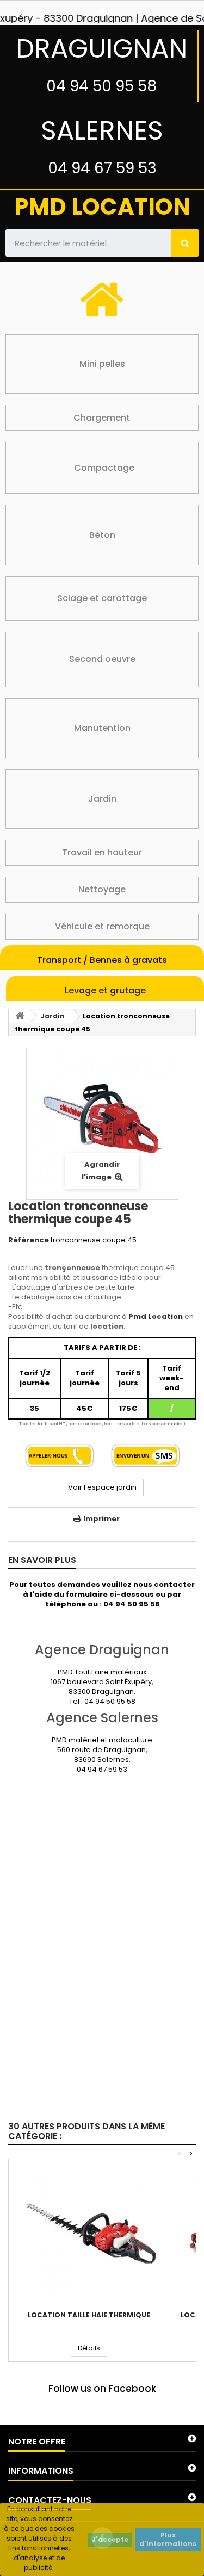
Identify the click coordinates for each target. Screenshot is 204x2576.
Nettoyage (102, 889)
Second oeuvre (102, 659)
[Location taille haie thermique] (89, 2234)
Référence (29, 1240)
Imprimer (101, 1519)
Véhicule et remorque (102, 926)
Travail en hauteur (102, 852)
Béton (102, 535)
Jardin (102, 799)
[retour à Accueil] (20, 1016)
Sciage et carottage (102, 598)
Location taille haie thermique (89, 2315)
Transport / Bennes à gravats (102, 960)
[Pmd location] (102, 11)
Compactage (104, 468)
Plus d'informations (168, 2539)
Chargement (102, 418)
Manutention (102, 728)
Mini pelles (102, 364)
